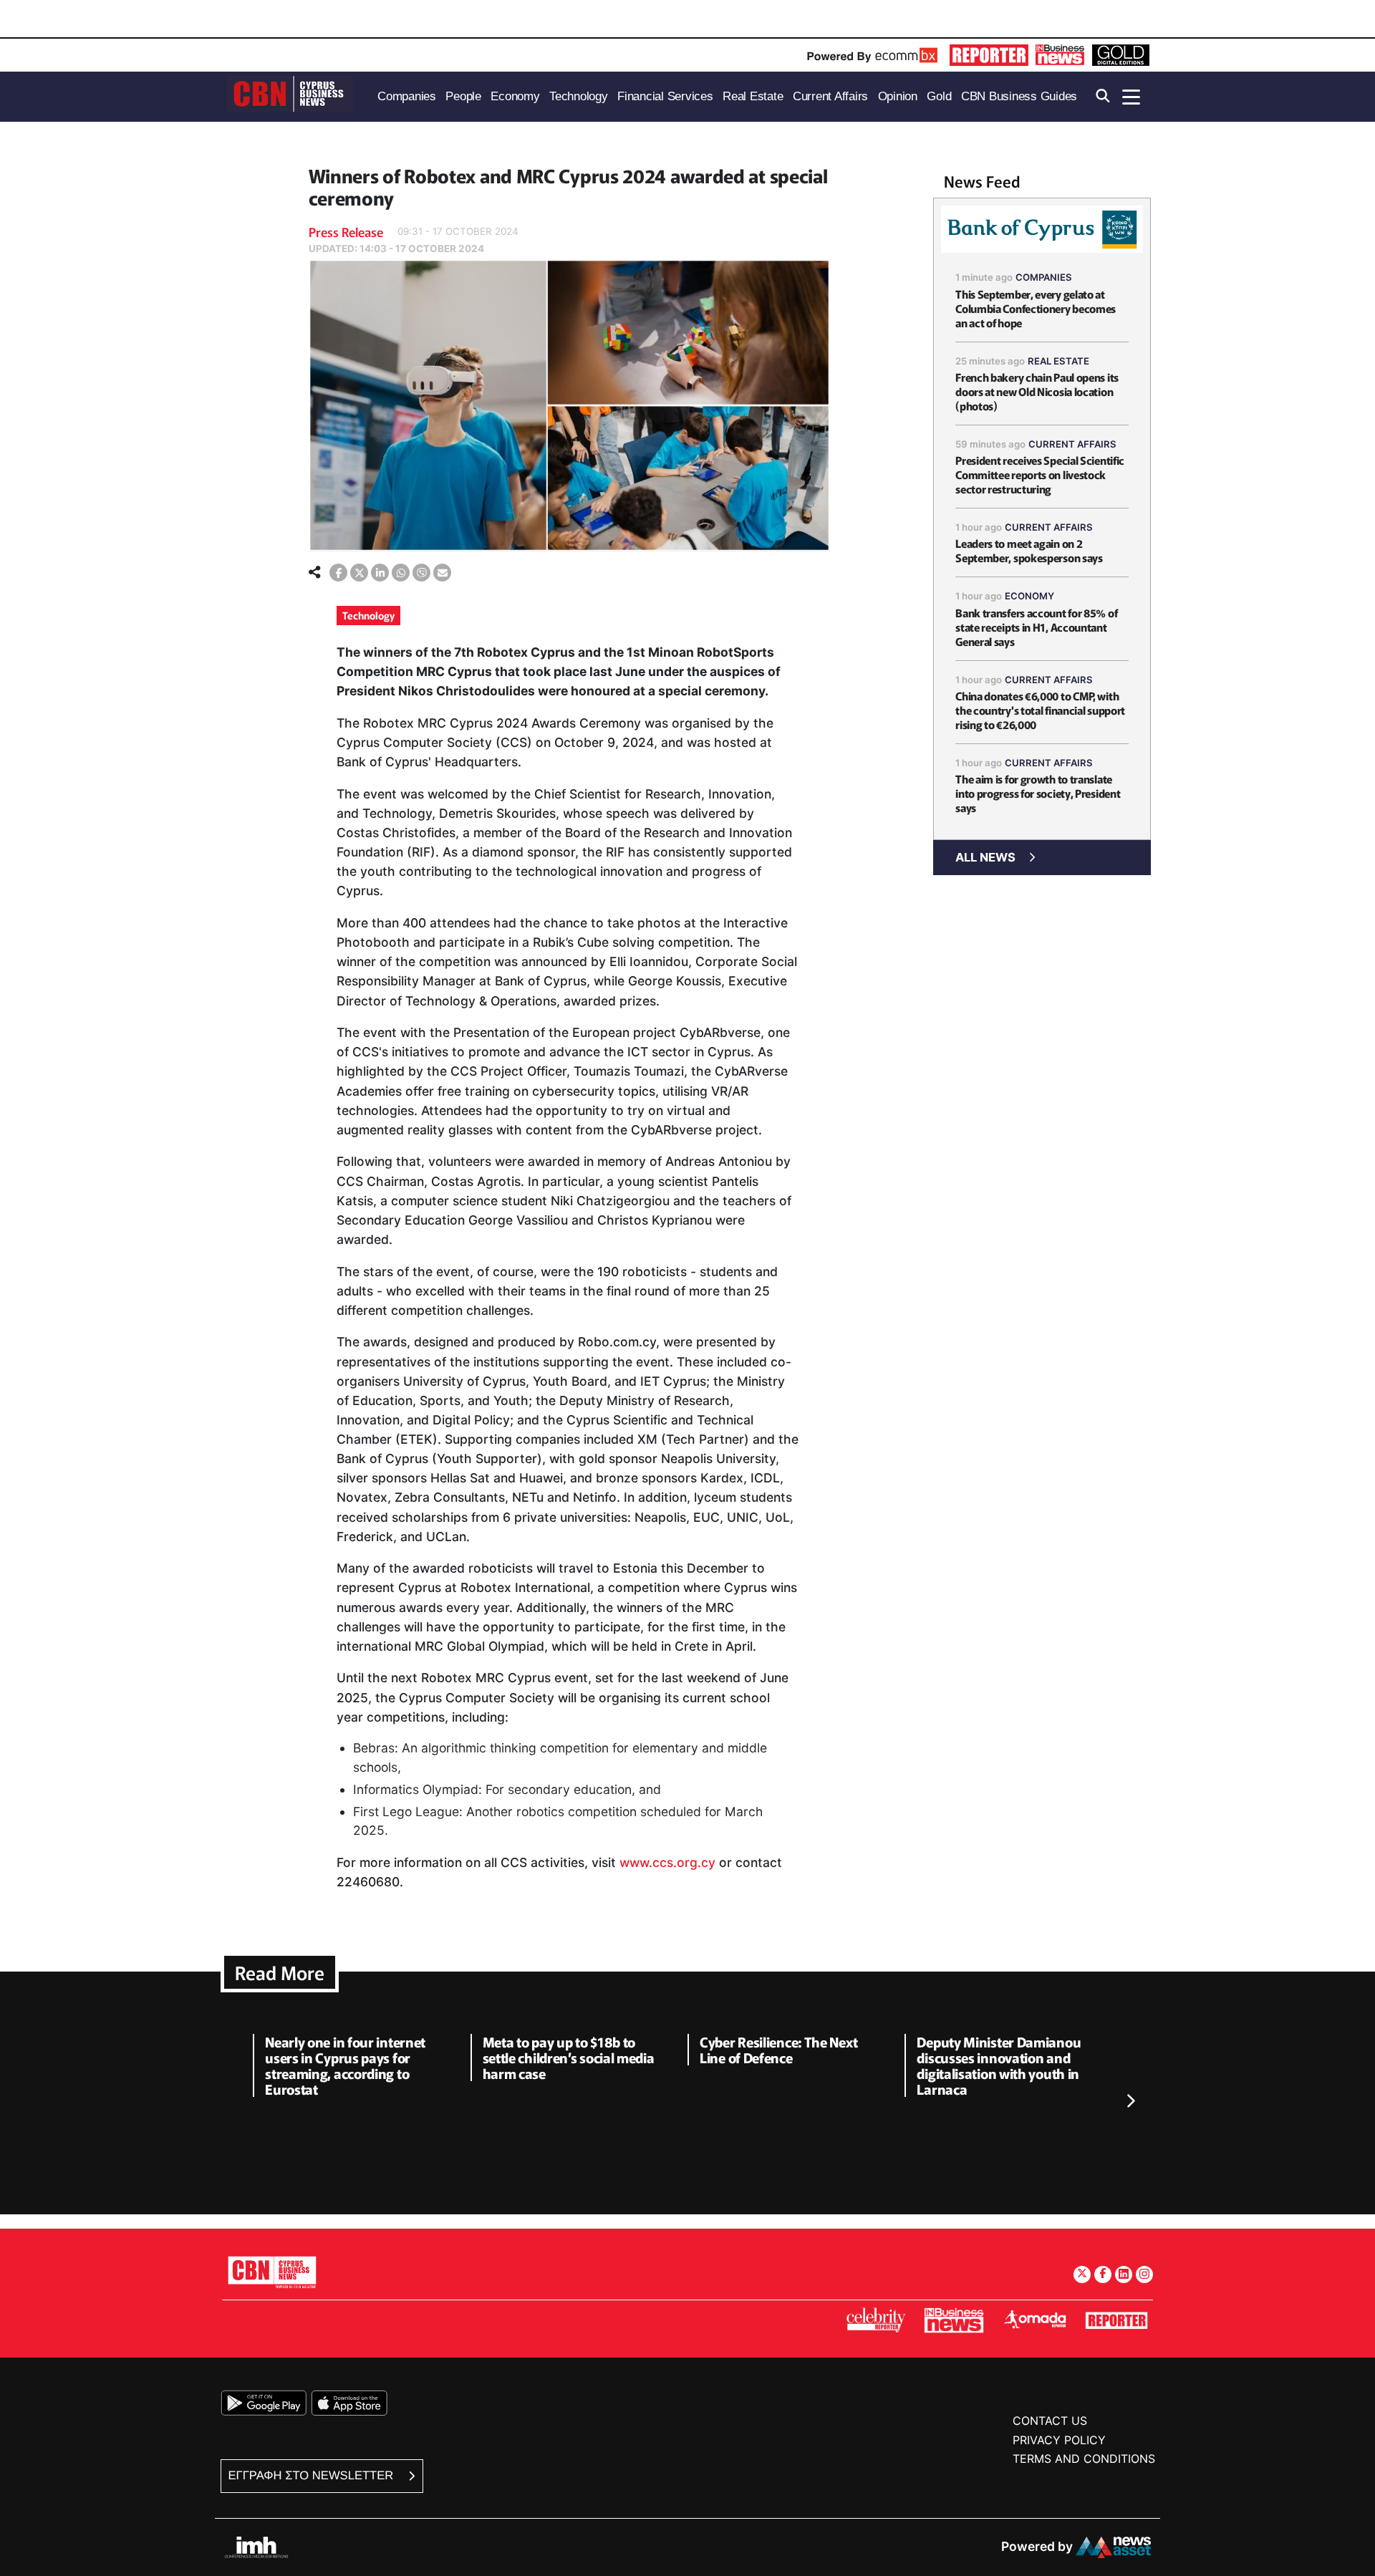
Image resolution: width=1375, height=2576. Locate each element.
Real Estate (1058, 361)
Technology (368, 615)
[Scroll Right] (1130, 2102)
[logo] (290, 96)
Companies (1044, 277)
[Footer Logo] (272, 2272)
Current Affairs (1072, 444)
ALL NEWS (985, 857)
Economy (1029, 596)
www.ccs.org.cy (667, 1862)
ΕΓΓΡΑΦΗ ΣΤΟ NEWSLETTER (313, 2475)
